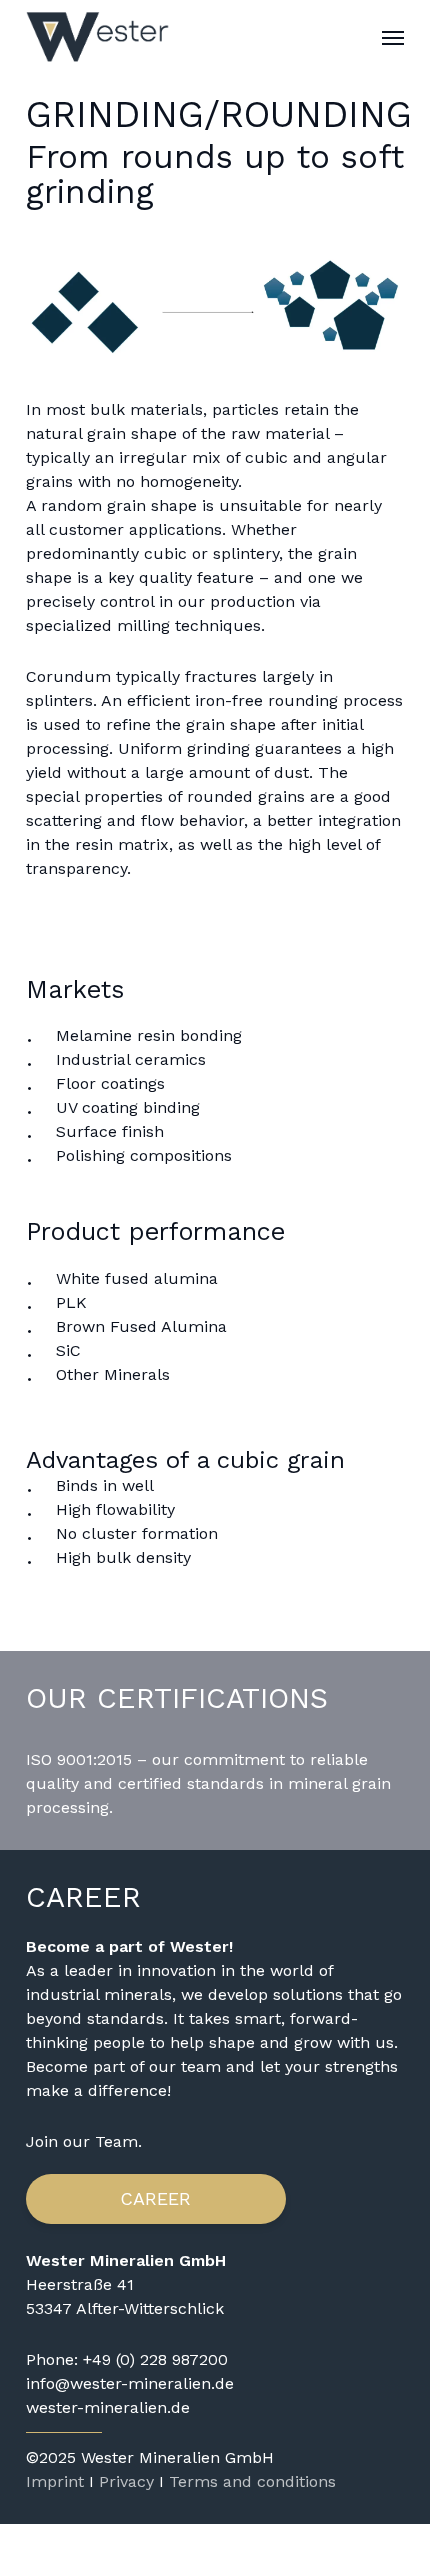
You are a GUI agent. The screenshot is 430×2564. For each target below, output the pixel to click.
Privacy (126, 2481)
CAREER (155, 2198)
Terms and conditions (252, 2481)
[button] (393, 37)
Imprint (55, 2481)
